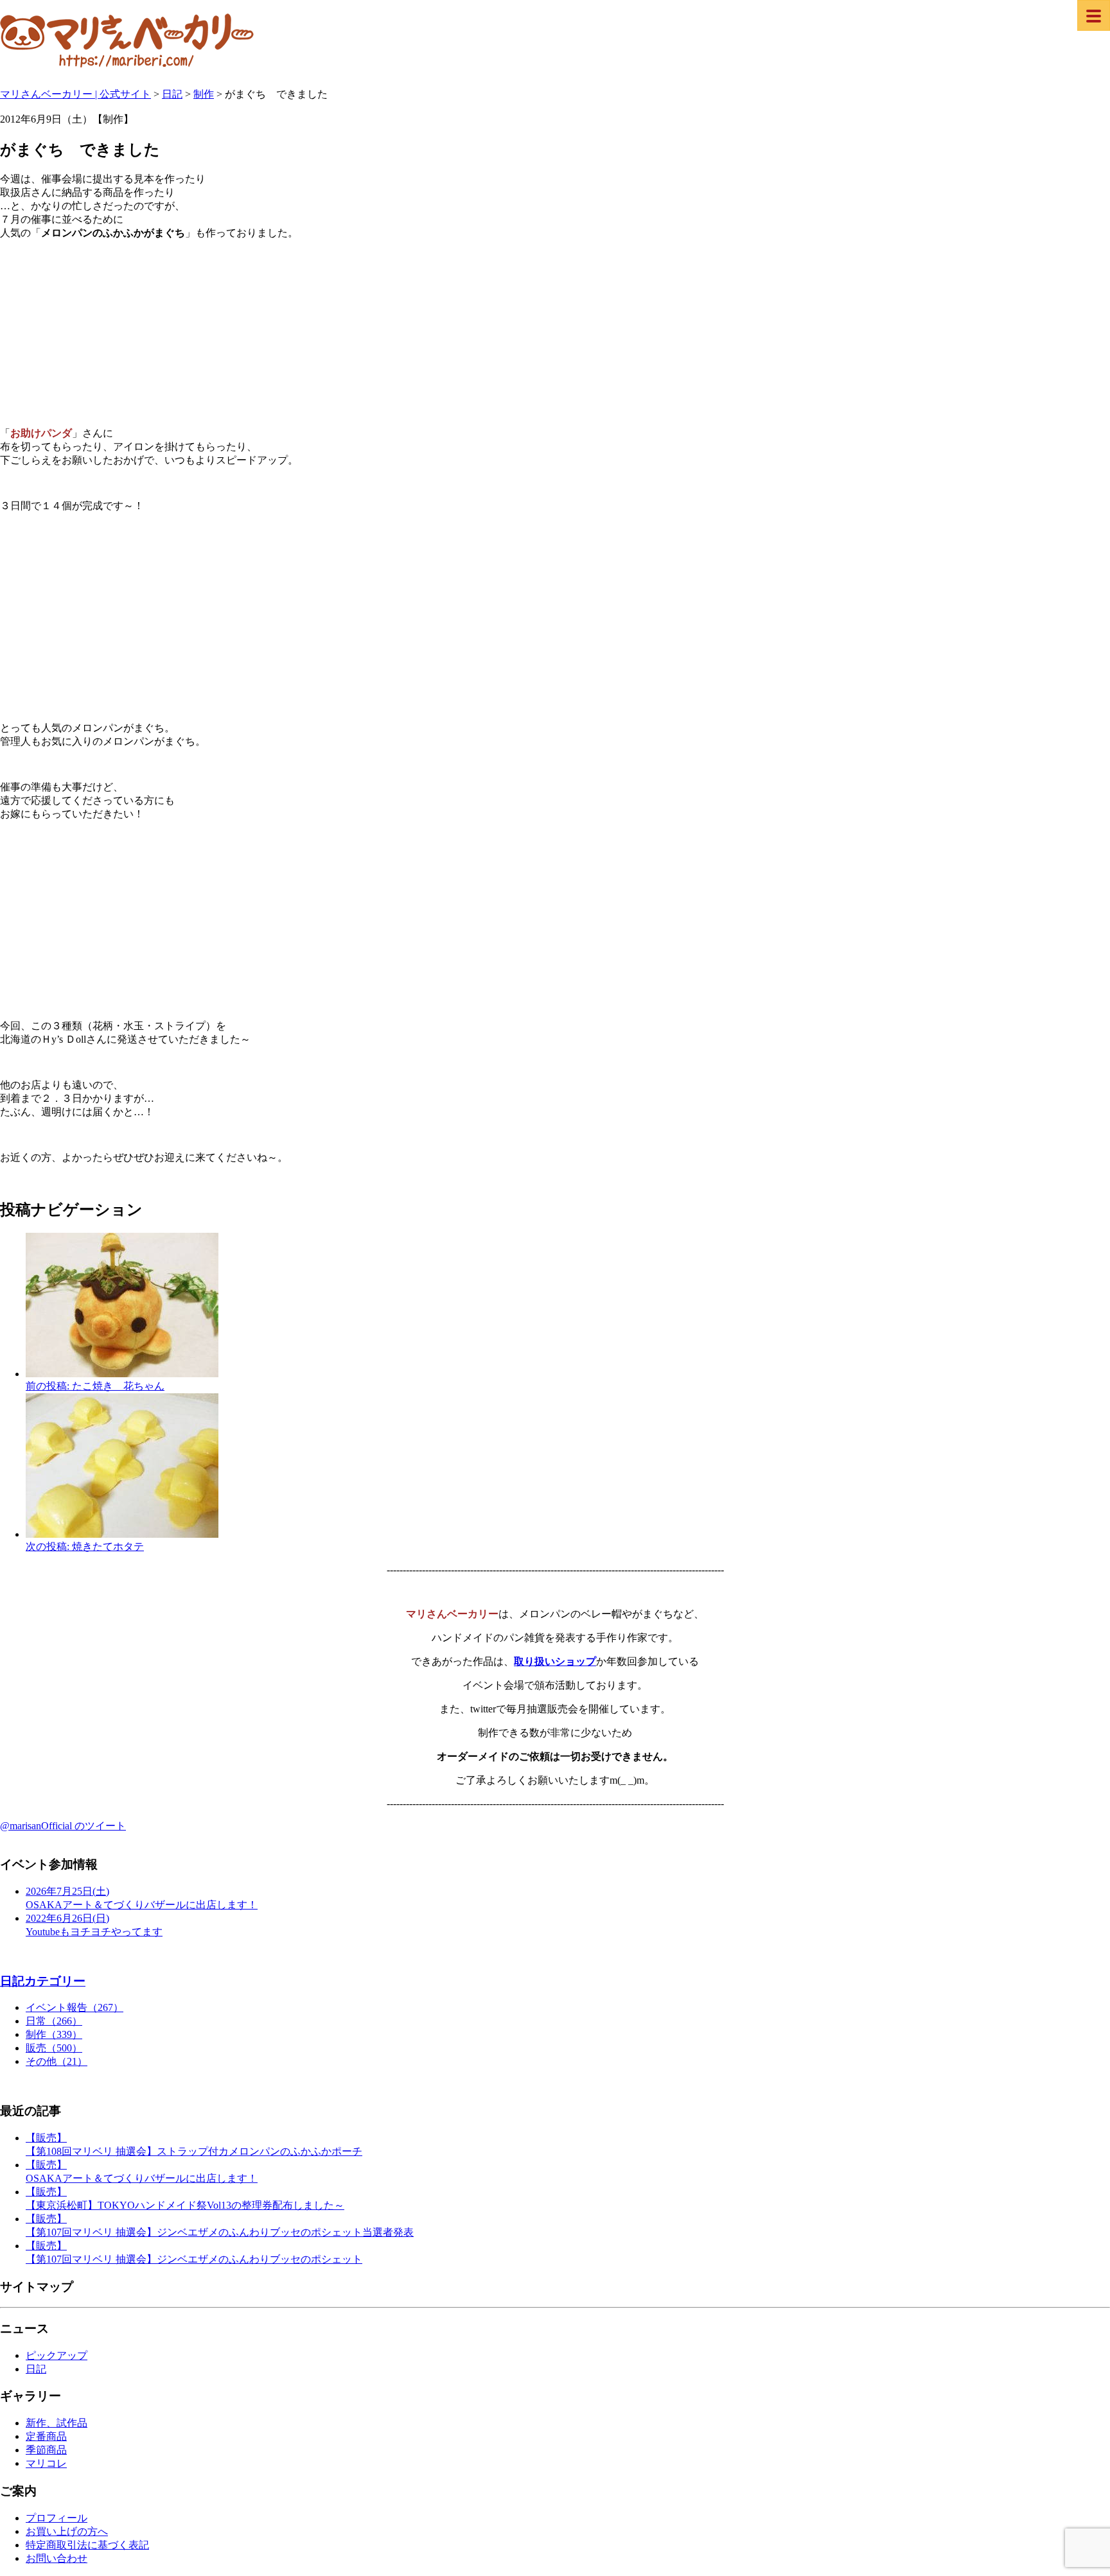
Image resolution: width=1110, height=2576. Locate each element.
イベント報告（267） (75, 2007)
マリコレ (46, 2463)
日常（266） (54, 2021)
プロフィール (57, 2518)
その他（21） (57, 2061)
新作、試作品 (57, 2423)
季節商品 (46, 2450)
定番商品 (46, 2436)
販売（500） (54, 2048)
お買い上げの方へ (67, 2531)
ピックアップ (57, 2355)
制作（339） (54, 2034)
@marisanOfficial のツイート (63, 1826)
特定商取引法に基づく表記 (87, 2545)
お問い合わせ (57, 2558)
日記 (36, 2369)
